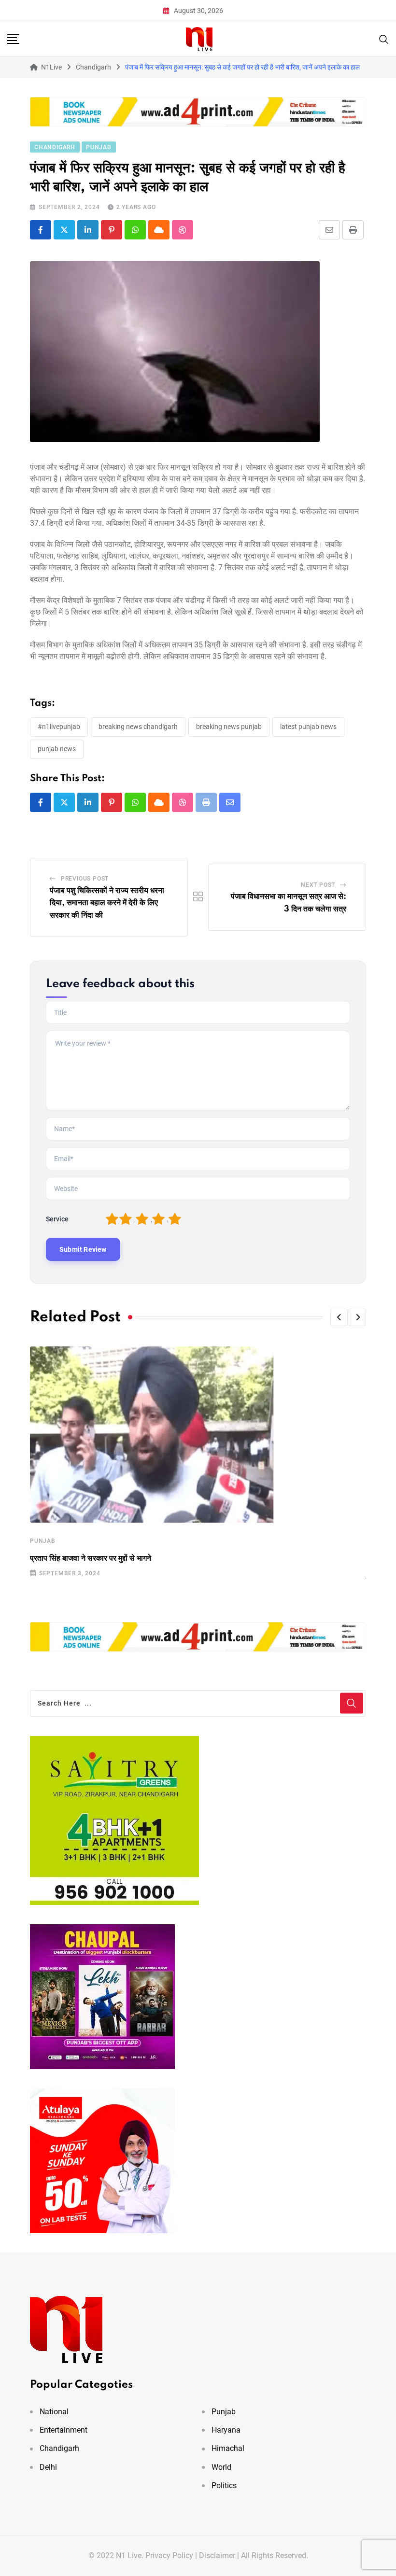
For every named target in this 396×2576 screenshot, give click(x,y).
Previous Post (85, 879)
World (221, 2467)
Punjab (43, 1541)
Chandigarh (59, 2448)
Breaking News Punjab (229, 727)
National (54, 2412)
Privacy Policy (169, 2555)
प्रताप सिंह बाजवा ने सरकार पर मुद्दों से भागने (91, 1558)
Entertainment (64, 2430)
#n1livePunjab (59, 727)
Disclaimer (217, 2555)
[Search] (384, 38)
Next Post (318, 885)
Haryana (226, 2430)
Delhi (48, 2467)
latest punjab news (308, 727)
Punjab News (57, 749)
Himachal (228, 2448)
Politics (224, 2485)
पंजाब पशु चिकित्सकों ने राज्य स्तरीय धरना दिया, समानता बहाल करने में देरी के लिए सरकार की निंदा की (107, 903)
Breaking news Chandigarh (138, 727)
